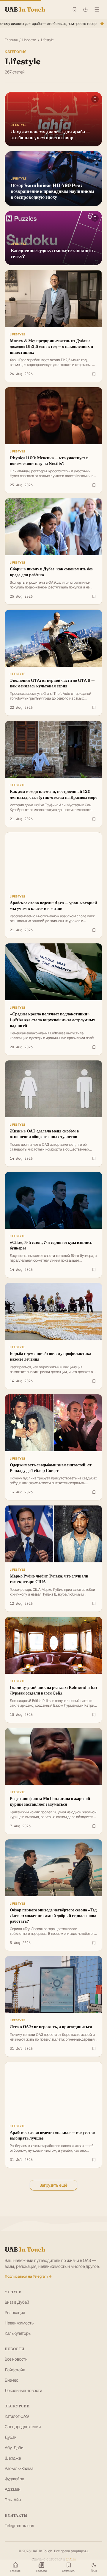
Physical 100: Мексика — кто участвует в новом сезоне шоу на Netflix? (49, 461)
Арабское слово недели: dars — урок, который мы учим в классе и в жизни (53, 906)
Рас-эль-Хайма (19, 2468)
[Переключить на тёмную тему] (85, 10)
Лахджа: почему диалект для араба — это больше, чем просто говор (50, 135)
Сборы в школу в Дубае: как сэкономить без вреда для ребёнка (51, 572)
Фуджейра (14, 2479)
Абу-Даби (14, 2448)
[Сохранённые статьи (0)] (74, 9)
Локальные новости (23, 2390)
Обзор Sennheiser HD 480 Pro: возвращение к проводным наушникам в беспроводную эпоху (52, 191)
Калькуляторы (18, 2333)
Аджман (13, 2489)
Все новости (16, 2359)
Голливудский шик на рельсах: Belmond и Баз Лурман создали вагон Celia (53, 1690)
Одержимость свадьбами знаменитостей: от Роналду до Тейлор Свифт (51, 1468)
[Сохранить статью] (94, 374)
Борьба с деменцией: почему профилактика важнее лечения (51, 1356)
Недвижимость (19, 2323)
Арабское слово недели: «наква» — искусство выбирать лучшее (52, 2135)
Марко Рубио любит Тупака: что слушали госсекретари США (49, 1579)
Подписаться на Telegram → (28, 2276)
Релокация (15, 2312)
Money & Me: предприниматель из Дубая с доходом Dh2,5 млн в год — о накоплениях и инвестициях (51, 347)
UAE (25, 2249)
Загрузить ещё (53, 2185)
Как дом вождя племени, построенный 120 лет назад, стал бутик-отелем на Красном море (53, 794)
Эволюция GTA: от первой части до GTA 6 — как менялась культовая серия (52, 683)
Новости (29, 40)
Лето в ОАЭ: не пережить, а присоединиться (51, 2027)
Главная (11, 40)
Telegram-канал (19, 2525)
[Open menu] (97, 9)
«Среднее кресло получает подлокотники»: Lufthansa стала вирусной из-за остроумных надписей (52, 1020)
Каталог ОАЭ (17, 2416)
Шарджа (13, 2458)
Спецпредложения (23, 2427)
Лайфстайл (15, 2370)
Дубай (11, 2437)
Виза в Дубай (17, 2302)
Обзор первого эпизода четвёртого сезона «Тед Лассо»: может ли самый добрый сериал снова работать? (53, 1916)
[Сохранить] (95, 99)
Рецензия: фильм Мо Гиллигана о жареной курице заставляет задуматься (50, 1801)
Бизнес (11, 2380)
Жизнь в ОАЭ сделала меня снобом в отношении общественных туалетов (44, 1134)
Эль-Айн (13, 2500)
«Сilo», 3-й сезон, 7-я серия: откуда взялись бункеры (51, 1245)
